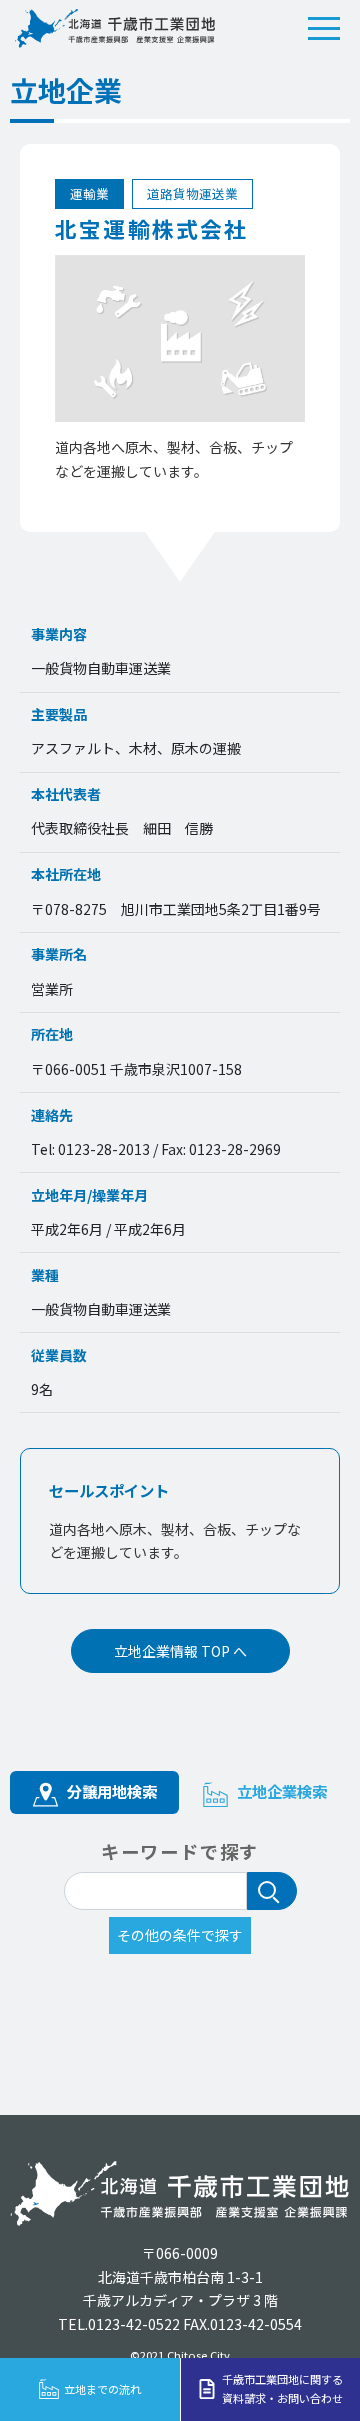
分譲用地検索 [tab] (110, 1791)
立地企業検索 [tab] (280, 1791)
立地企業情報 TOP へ (180, 1651)
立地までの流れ (102, 2389)
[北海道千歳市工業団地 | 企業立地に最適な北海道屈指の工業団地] (115, 28)
